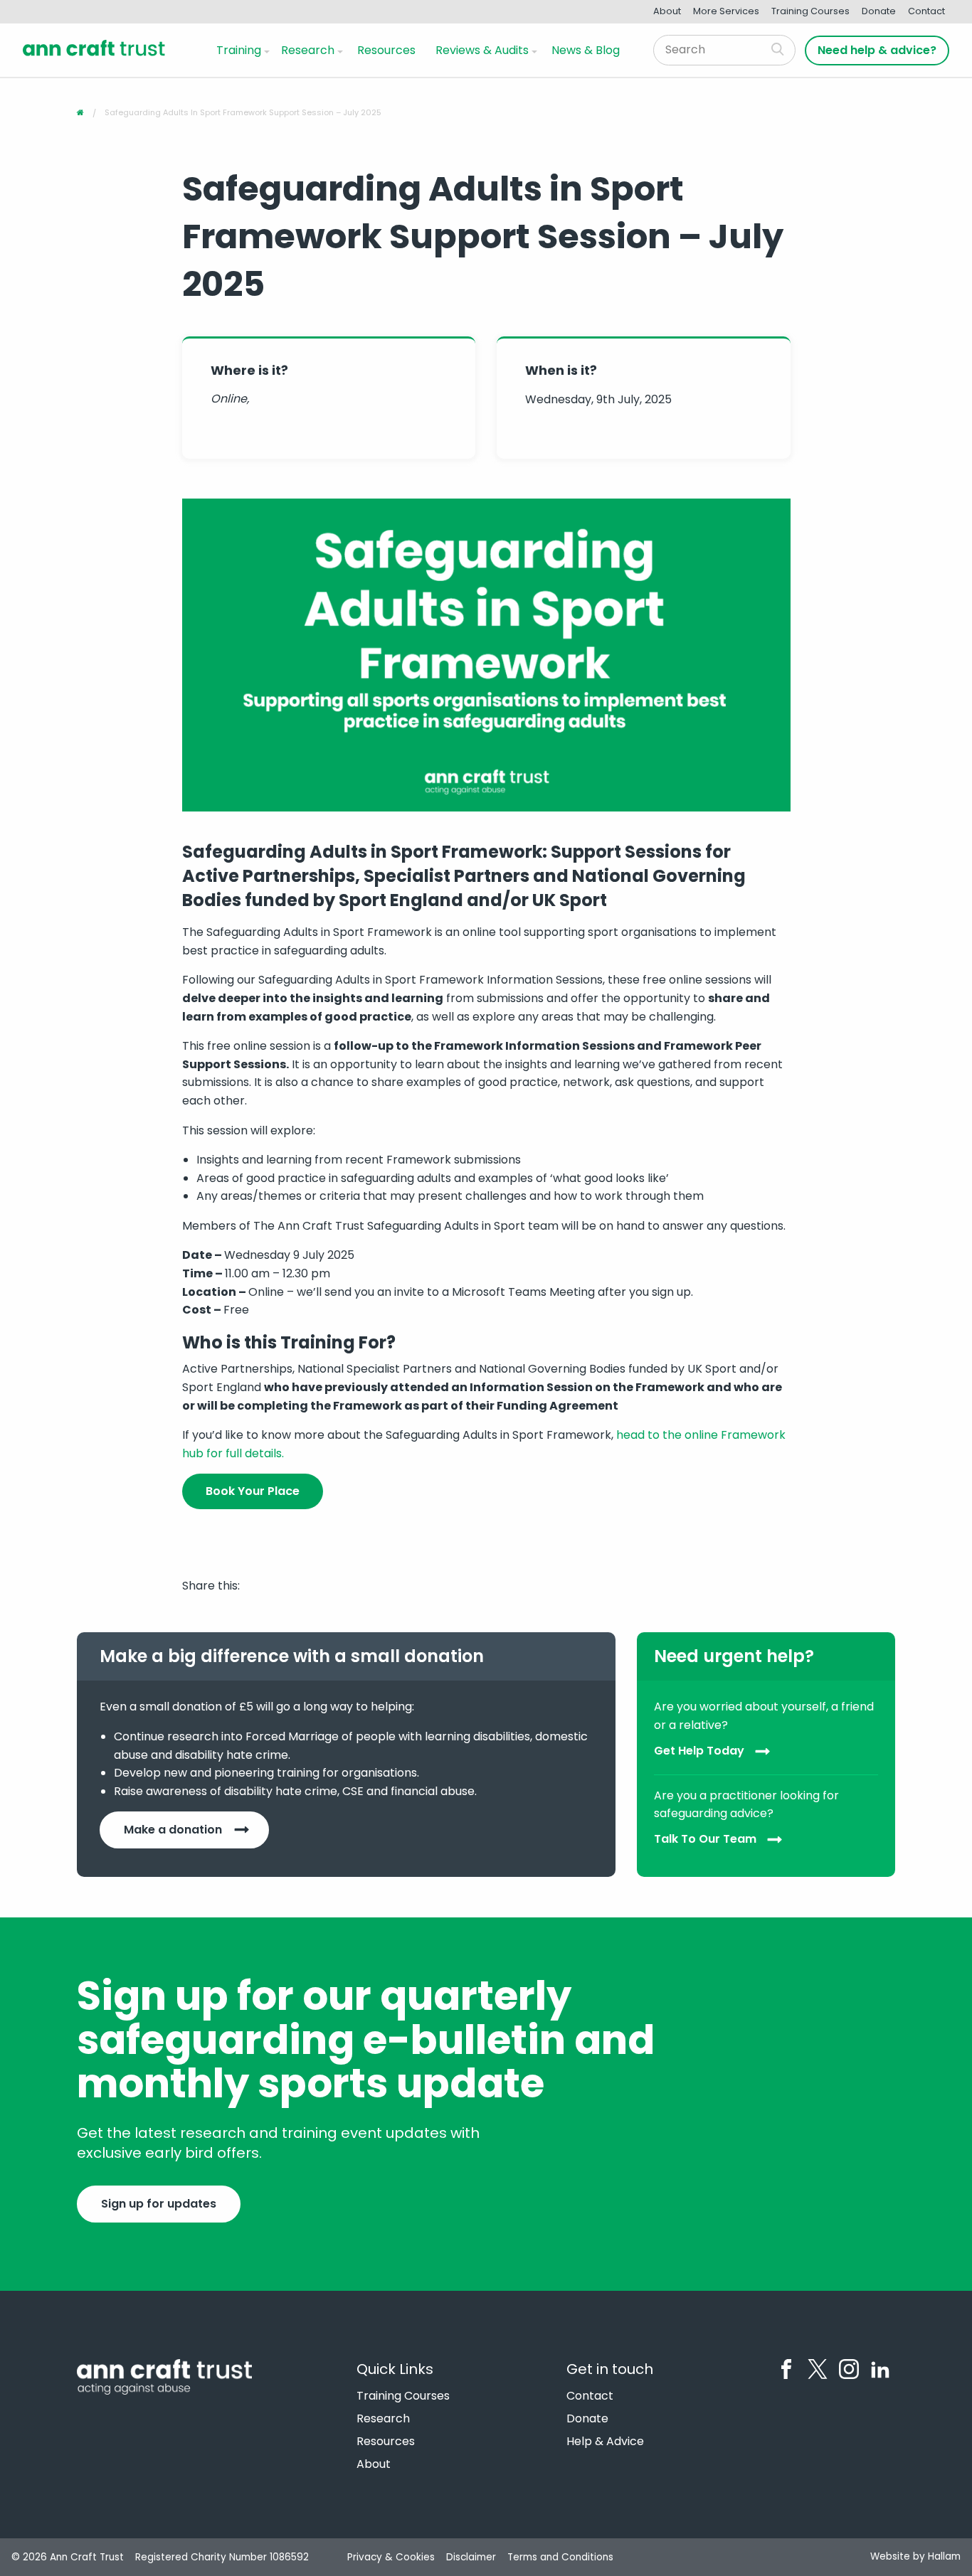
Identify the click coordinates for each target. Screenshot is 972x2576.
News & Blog (586, 50)
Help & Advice (605, 2442)
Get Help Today (699, 1751)
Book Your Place (253, 1491)
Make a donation (173, 1830)
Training (239, 50)
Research (308, 50)
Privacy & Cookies (391, 2557)
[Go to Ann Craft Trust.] (80, 112)
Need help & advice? (877, 50)
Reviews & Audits (482, 50)
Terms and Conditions (560, 2557)
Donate (879, 11)
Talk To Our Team (705, 1839)
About (667, 11)
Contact (926, 11)
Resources (386, 50)
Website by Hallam (915, 2556)
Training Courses (810, 11)
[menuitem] (240, 50)
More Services (726, 11)
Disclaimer (471, 2557)
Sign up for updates (159, 2204)
